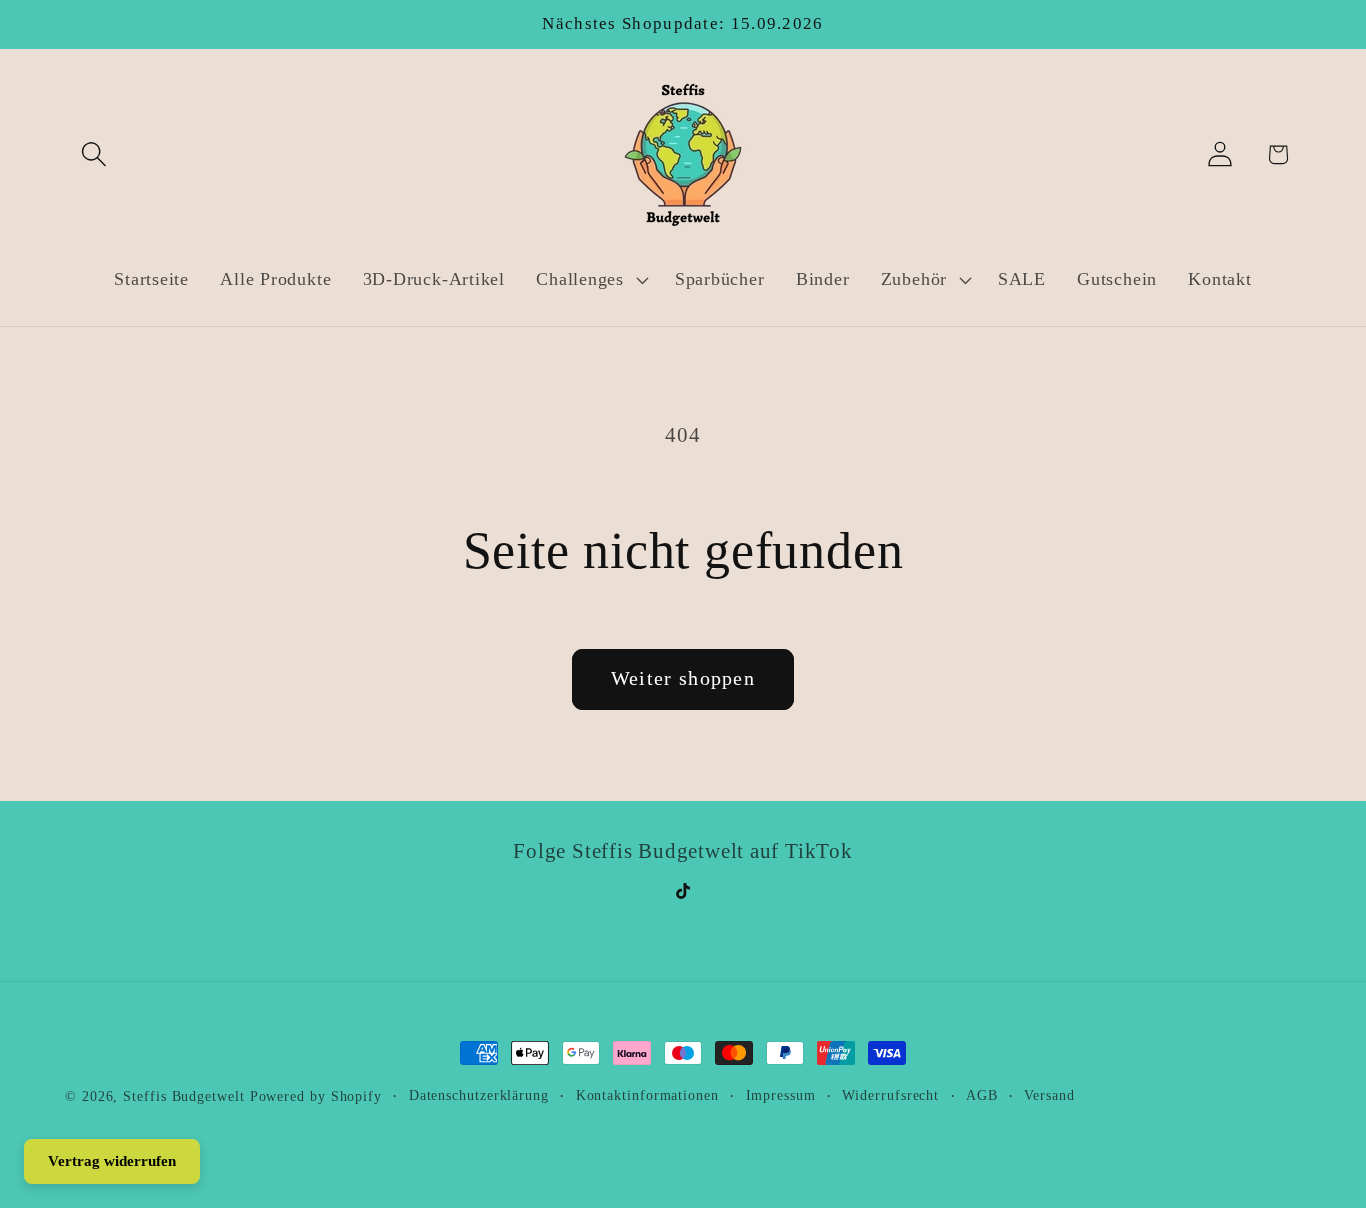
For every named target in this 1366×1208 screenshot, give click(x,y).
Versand (1049, 1095)
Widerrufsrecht (890, 1095)
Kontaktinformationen (647, 1095)
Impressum (781, 1095)
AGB (982, 1095)
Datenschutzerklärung (479, 1095)
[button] (93, 154)
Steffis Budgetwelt (183, 1096)
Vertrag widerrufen (112, 1161)
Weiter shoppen (683, 678)
